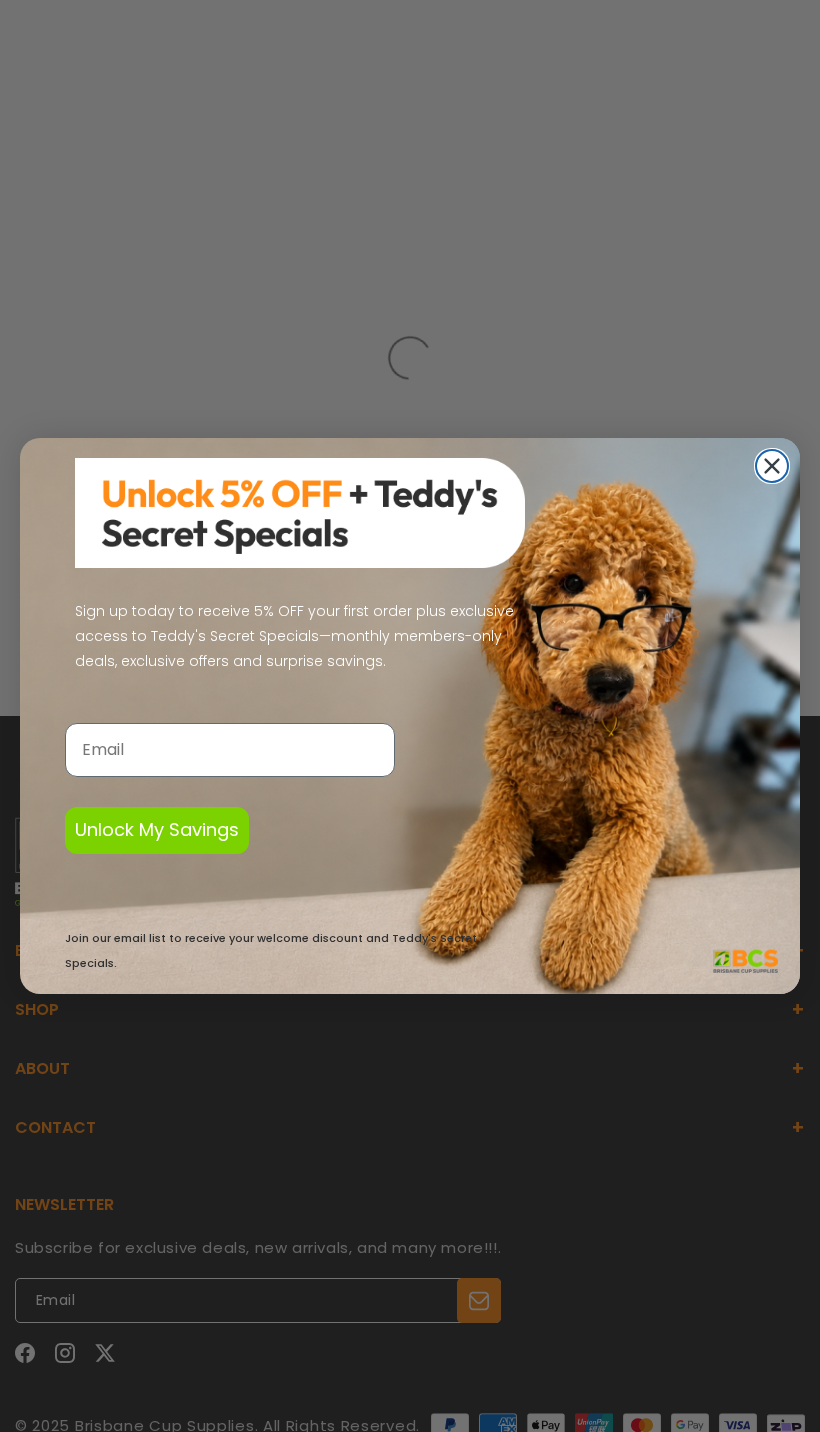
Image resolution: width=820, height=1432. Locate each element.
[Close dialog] (772, 466)
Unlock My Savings (157, 829)
